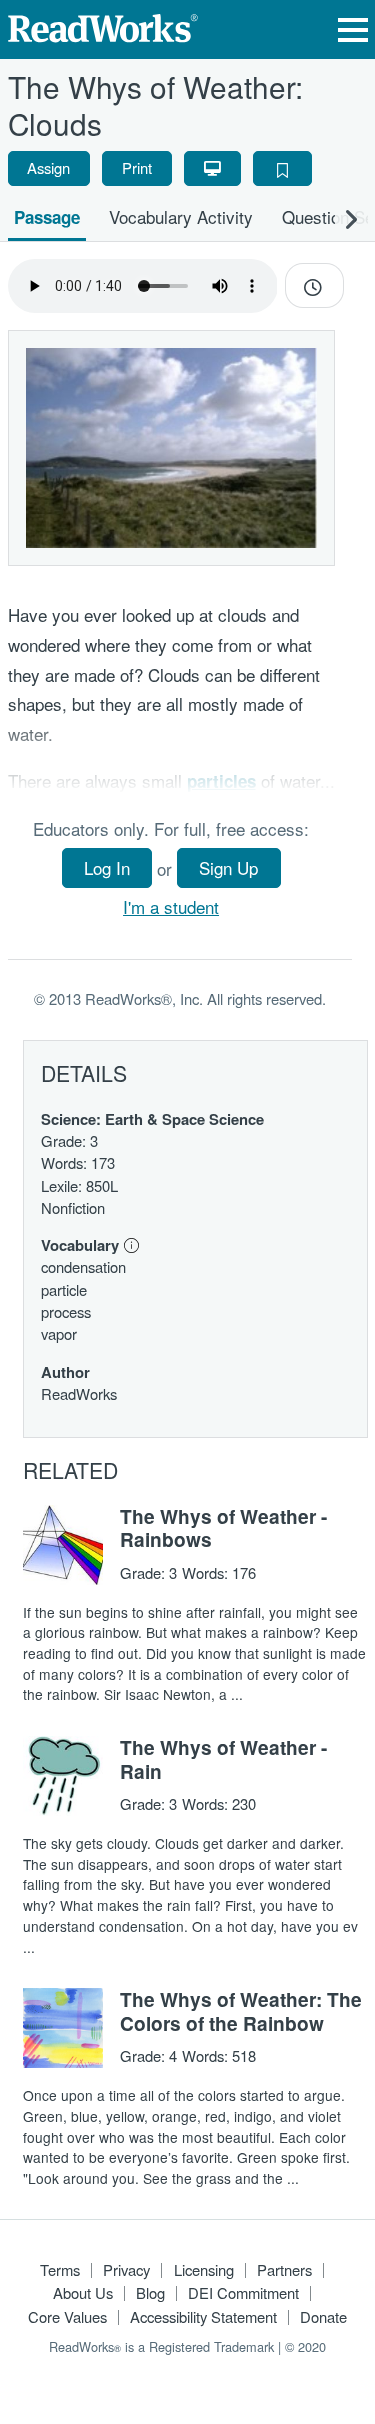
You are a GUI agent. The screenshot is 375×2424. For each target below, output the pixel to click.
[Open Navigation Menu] (353, 29)
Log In (107, 867)
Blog (150, 2292)
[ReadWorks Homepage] (103, 25)
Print (137, 167)
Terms (60, 2269)
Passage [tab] (47, 217)
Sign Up (228, 867)
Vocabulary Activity (181, 216)
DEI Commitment (243, 2292)
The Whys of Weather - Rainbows (223, 1528)
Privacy (126, 2269)
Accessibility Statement (203, 2316)
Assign (48, 167)
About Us (83, 2292)
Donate (323, 2316)
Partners (284, 2269)
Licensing (204, 2269)
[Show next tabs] (351, 218)
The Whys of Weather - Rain (223, 1759)
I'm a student (171, 906)
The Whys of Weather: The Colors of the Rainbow (241, 2011)
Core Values (67, 2316)
